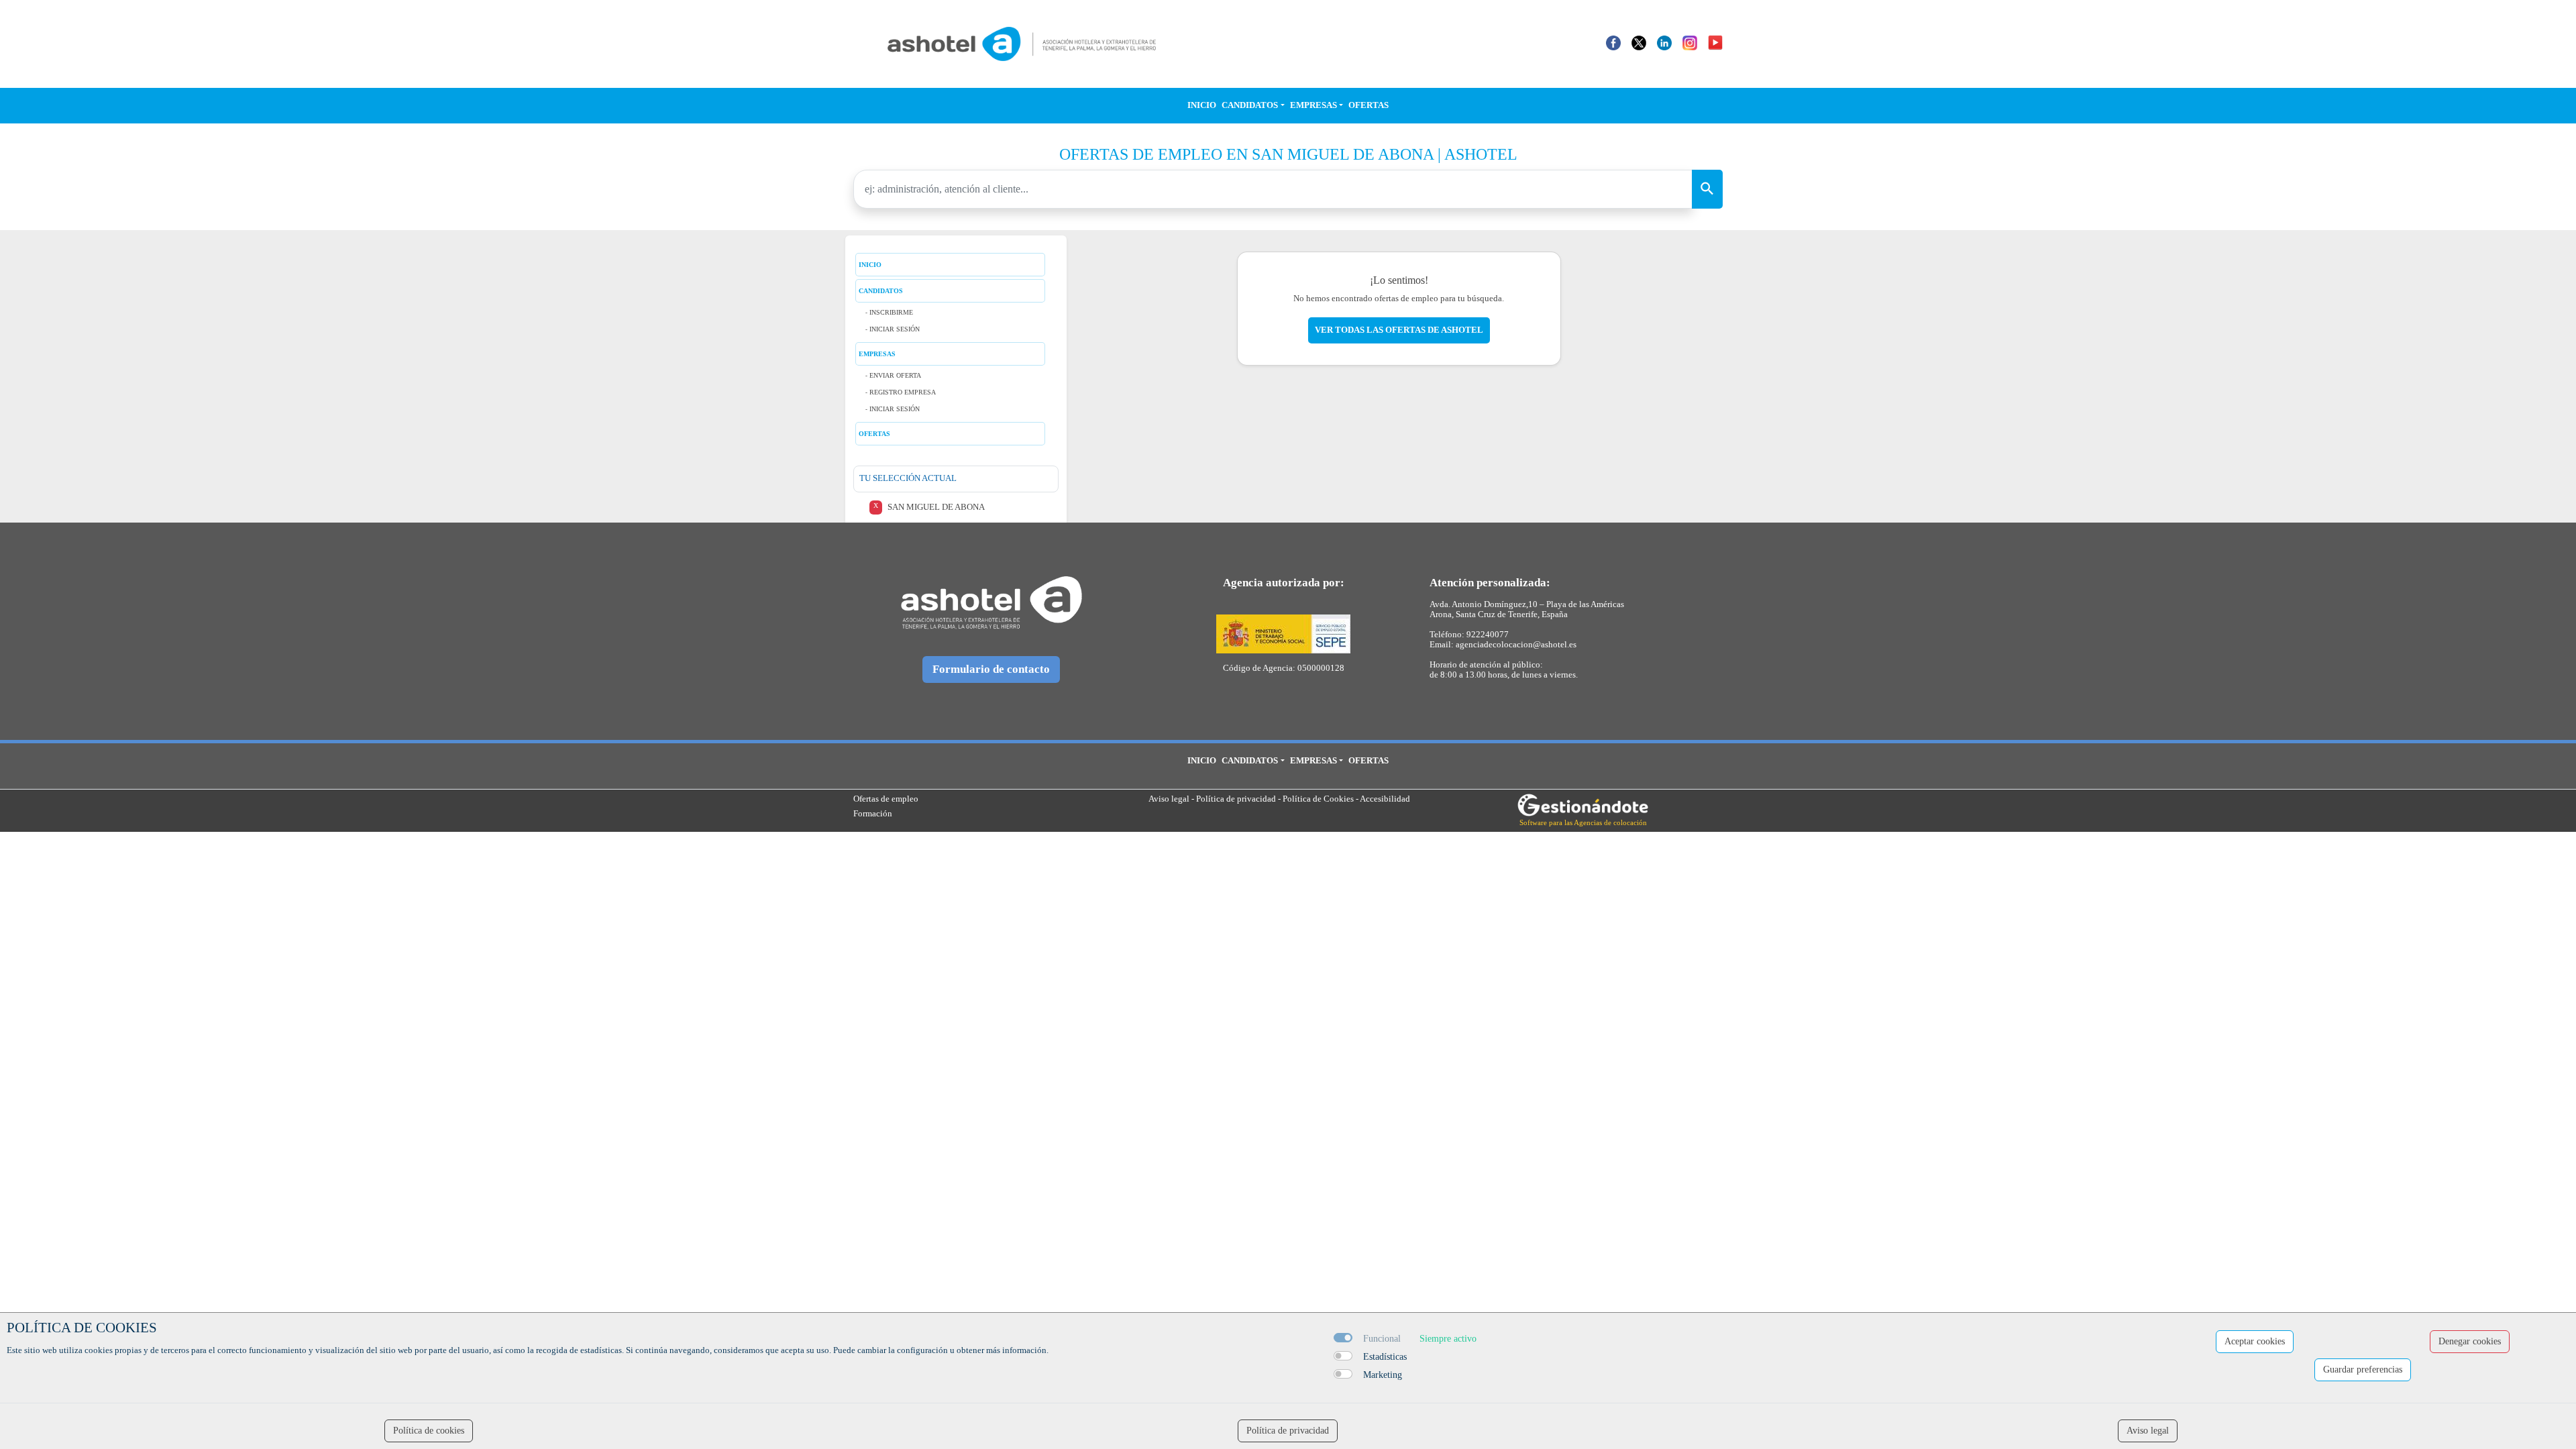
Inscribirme (891, 312)
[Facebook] (1613, 42)
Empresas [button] (1313, 105)
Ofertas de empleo (886, 799)
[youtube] (1715, 42)
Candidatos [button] (1250, 105)
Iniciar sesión (895, 329)
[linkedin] (1664, 42)
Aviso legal (1169, 799)
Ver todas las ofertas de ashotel (1399, 330)
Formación (873, 814)
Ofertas (1368, 105)
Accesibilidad (1385, 799)
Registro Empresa (903, 392)
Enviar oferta (895, 375)
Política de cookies (429, 1431)
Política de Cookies (1318, 799)
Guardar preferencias (2363, 1370)
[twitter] (1639, 42)
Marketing (1383, 1375)
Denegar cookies (2470, 1341)
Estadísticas (1385, 1357)
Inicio (1202, 105)
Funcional (1382, 1339)
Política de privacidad (1236, 799)
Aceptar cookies (2255, 1341)
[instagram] (1690, 42)
